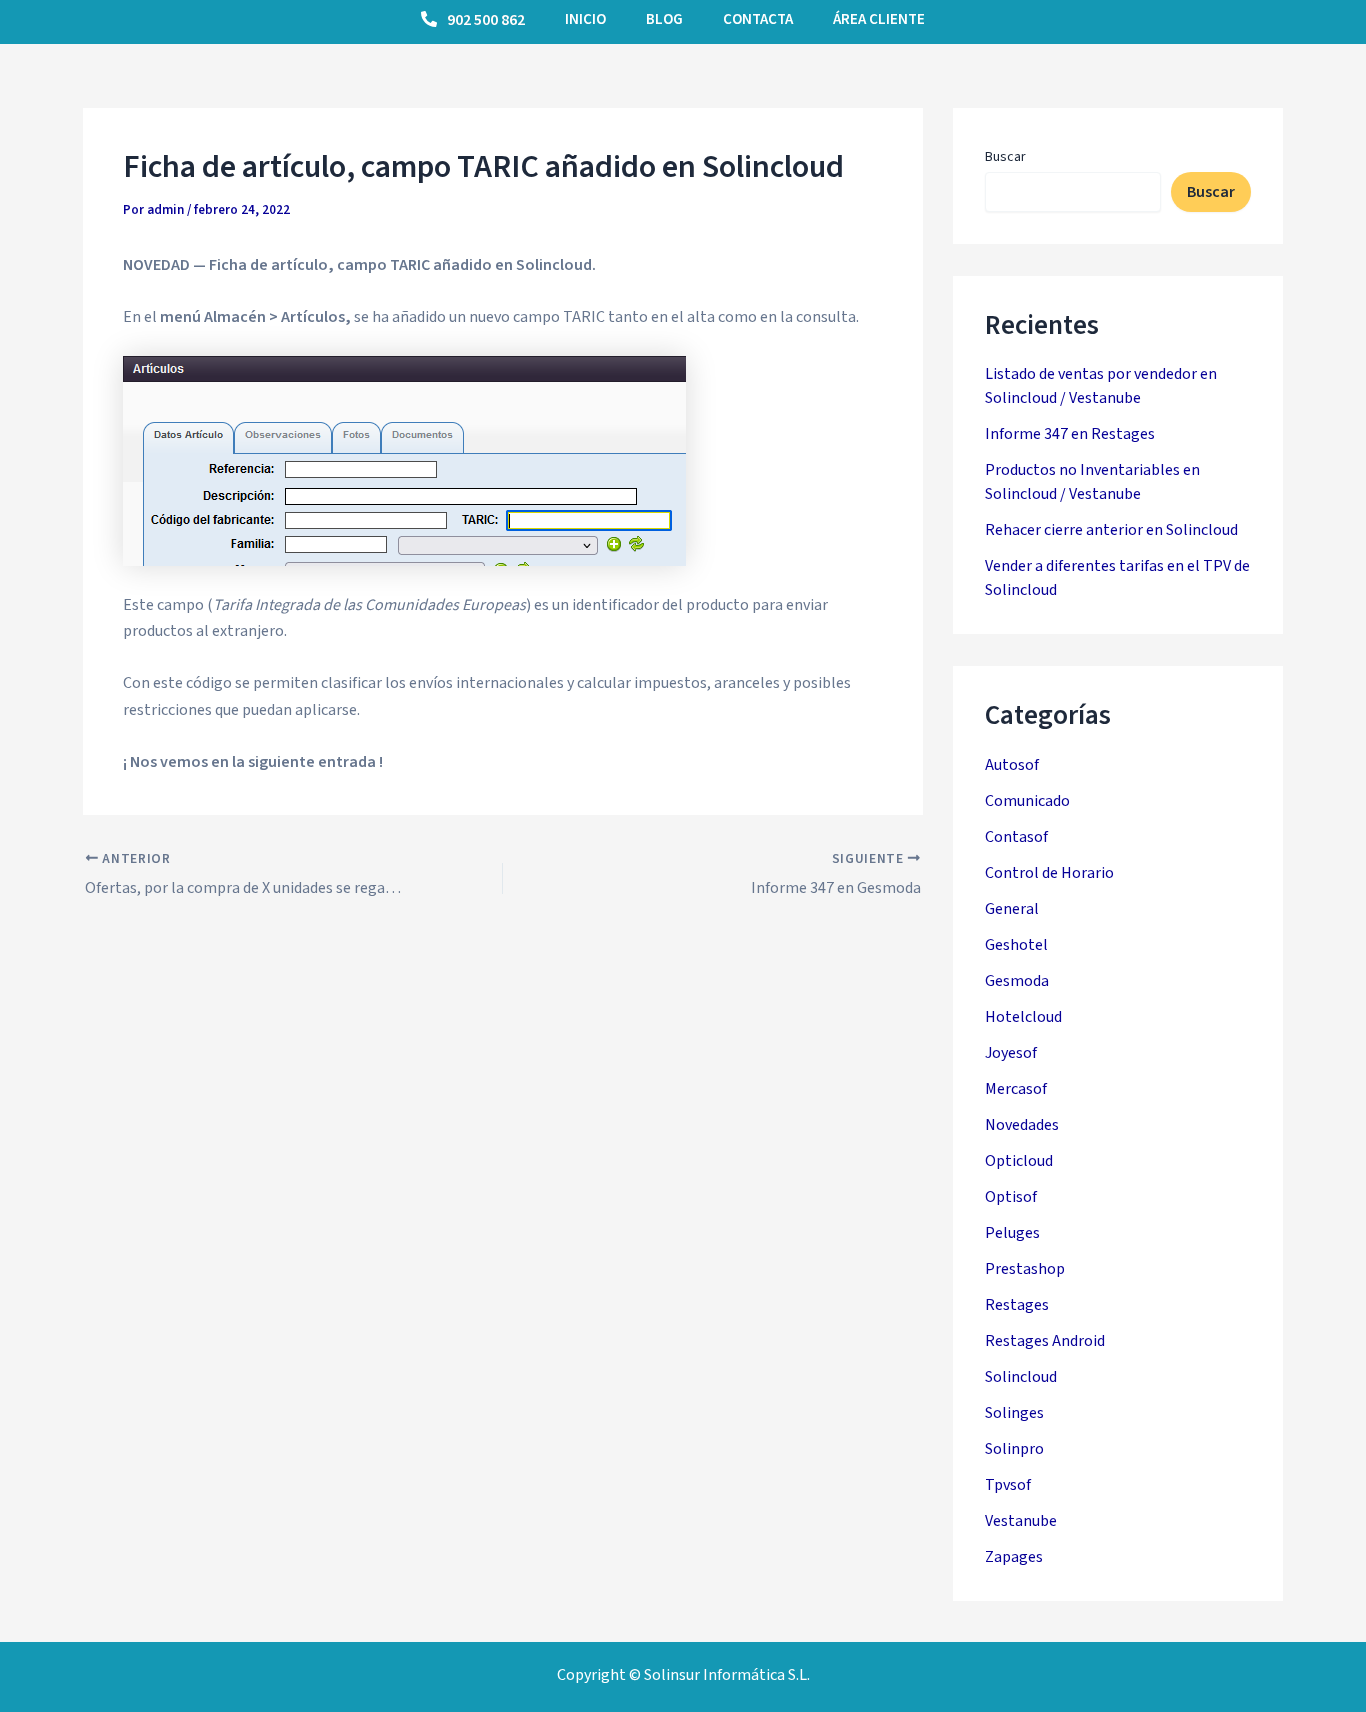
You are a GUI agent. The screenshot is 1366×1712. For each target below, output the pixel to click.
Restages (1017, 1305)
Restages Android (1045, 1341)
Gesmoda (1017, 981)
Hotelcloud (1023, 1017)
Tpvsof (1008, 1485)
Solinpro (1014, 1449)
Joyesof (1011, 1053)
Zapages (1014, 1557)
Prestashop (1025, 1269)
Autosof (1012, 765)
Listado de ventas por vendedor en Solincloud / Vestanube (1101, 386)
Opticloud (1019, 1161)
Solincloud (1021, 1377)
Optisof (1011, 1197)
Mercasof (1016, 1089)
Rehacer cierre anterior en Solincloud (1111, 530)
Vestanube (1021, 1521)
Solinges (1014, 1413)
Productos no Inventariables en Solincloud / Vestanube (1092, 482)
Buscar (1005, 157)
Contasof (1016, 837)
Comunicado (1027, 801)
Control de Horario (1049, 873)
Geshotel (1016, 945)
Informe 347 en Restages (1070, 434)
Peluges (1012, 1233)
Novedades (1022, 1125)
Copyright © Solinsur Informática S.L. (683, 1675)
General (1012, 909)
